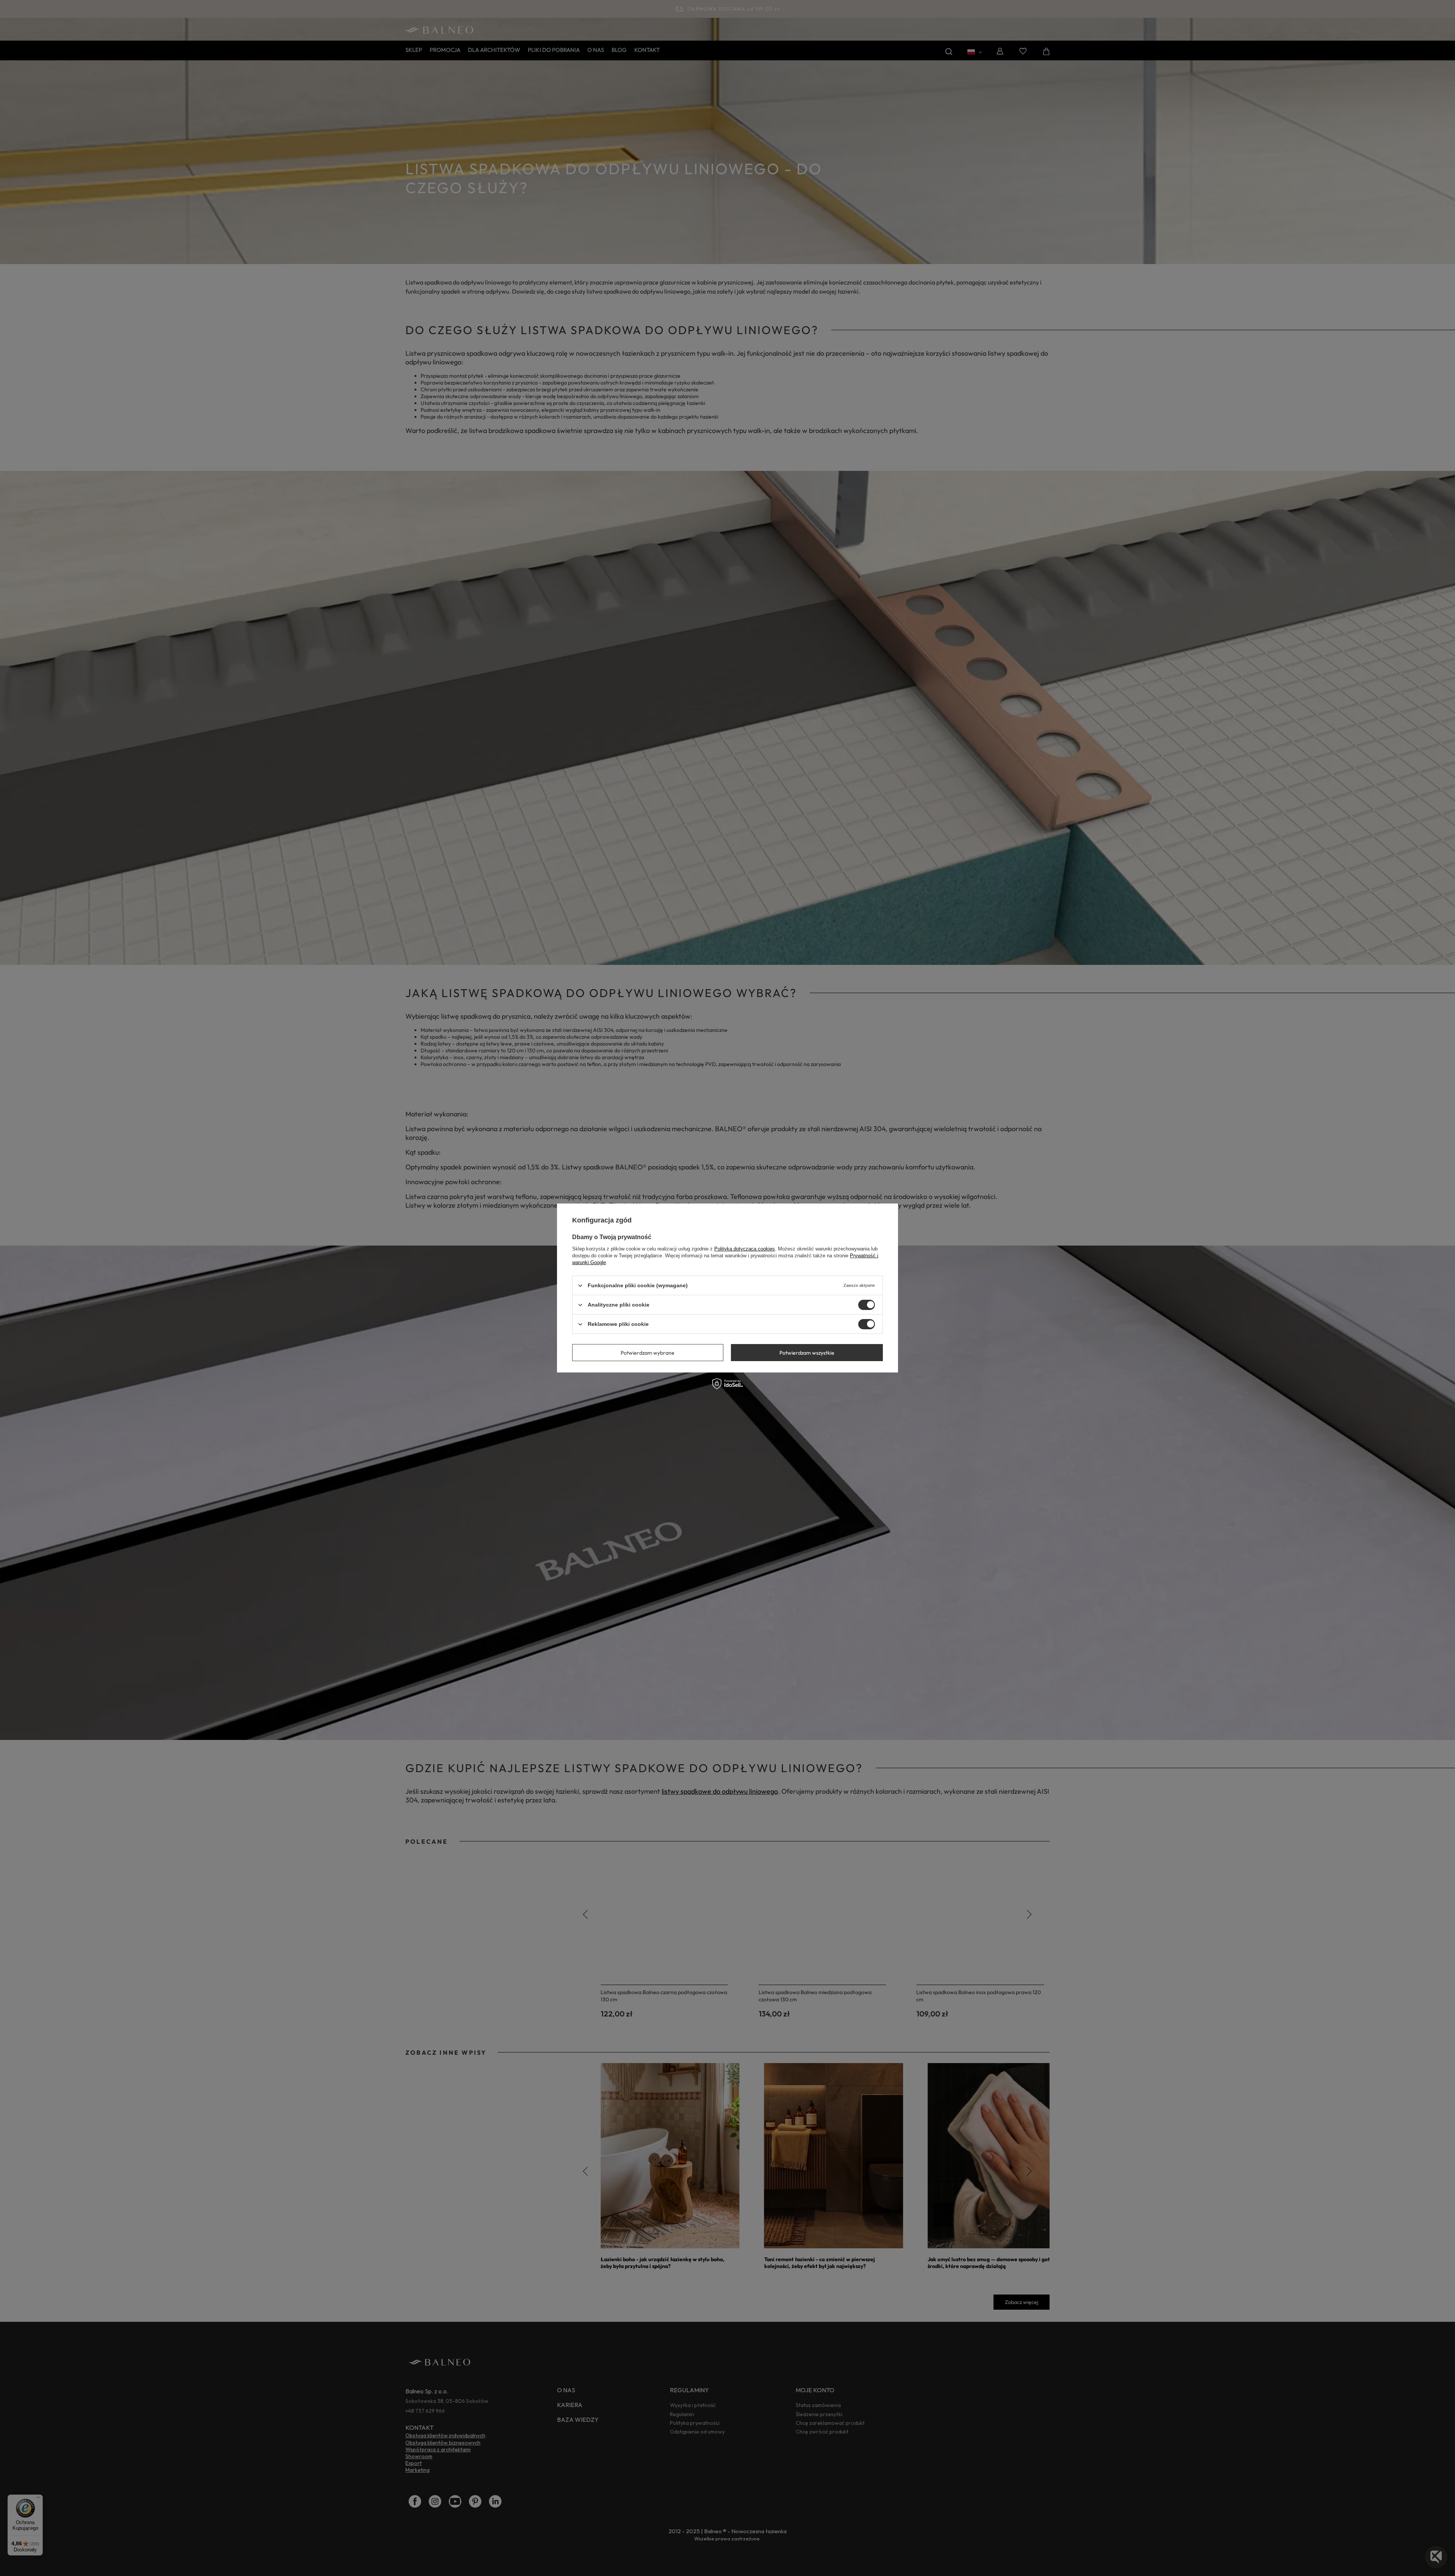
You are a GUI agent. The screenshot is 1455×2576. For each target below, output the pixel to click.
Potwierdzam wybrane (648, 1352)
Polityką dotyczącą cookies (745, 1249)
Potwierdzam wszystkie (807, 1352)
